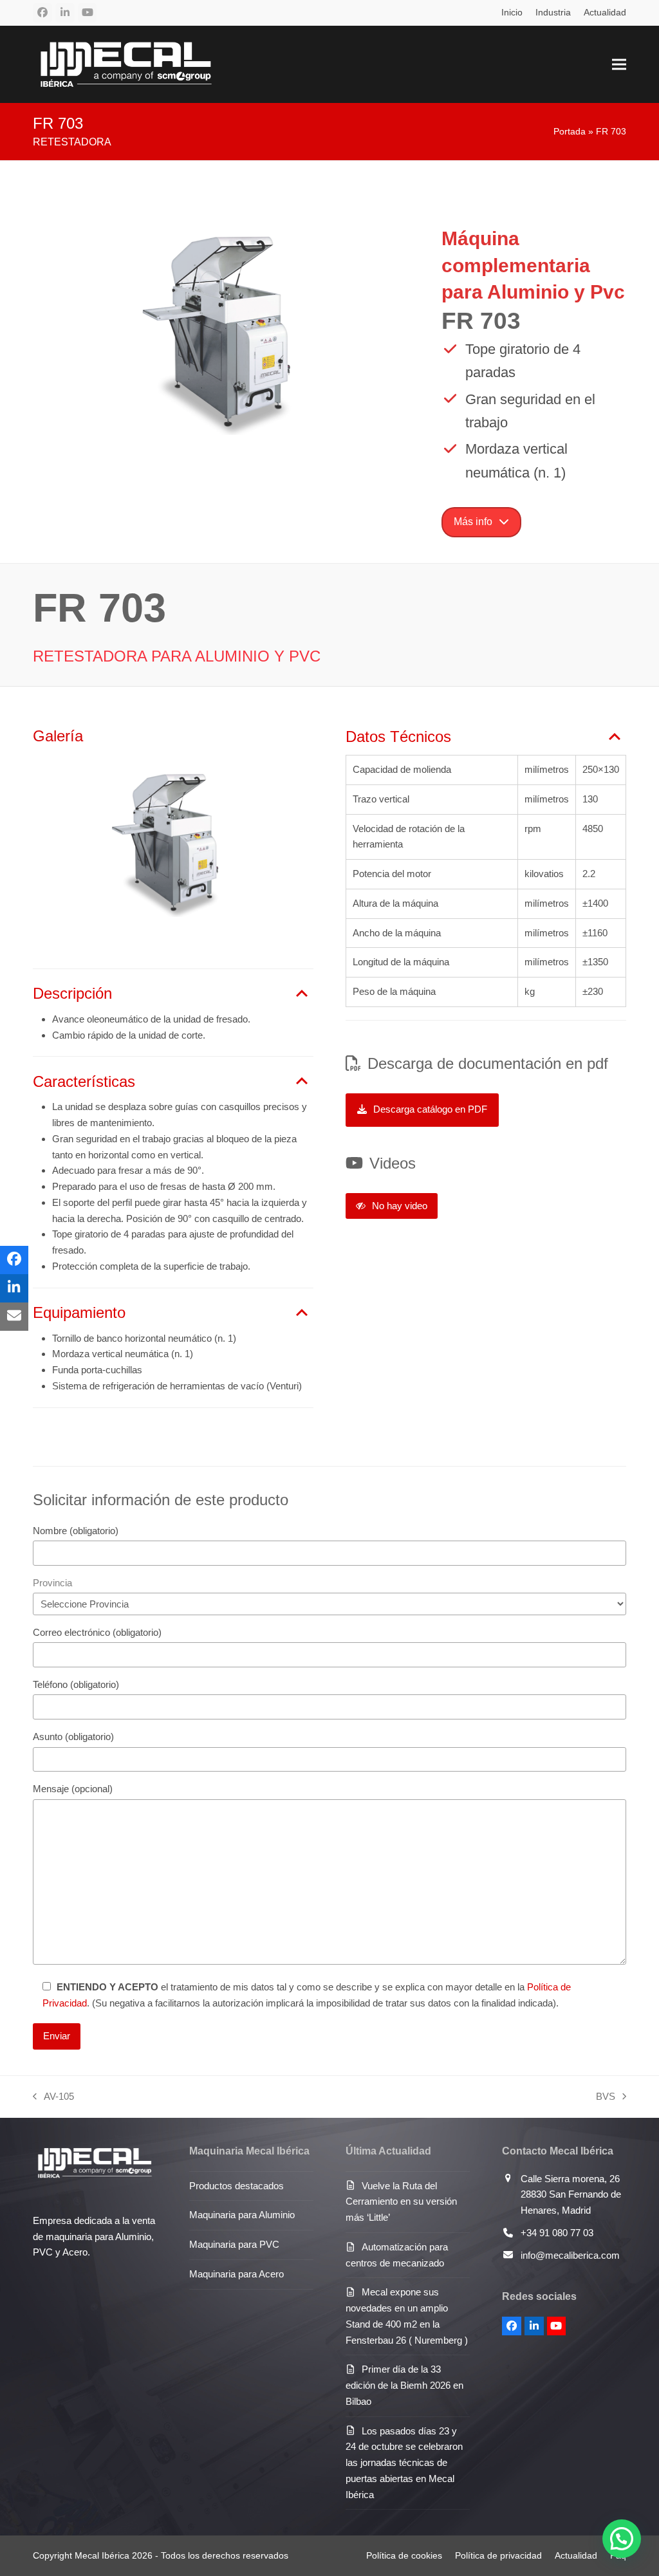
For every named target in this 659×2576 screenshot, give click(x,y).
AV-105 (53, 2098)
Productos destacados (237, 2186)
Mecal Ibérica (102, 2555)
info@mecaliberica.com (570, 2255)
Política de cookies (404, 2555)
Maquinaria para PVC (234, 2244)
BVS (606, 2098)
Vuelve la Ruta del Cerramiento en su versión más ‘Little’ (401, 2202)
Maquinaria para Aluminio (242, 2215)
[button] (619, 64)
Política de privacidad (498, 2555)
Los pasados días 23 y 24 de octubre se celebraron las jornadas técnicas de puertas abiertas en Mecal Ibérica (404, 2463)
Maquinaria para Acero (237, 2274)
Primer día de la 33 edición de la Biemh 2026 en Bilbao (404, 2385)
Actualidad (576, 2555)
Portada (570, 131)
